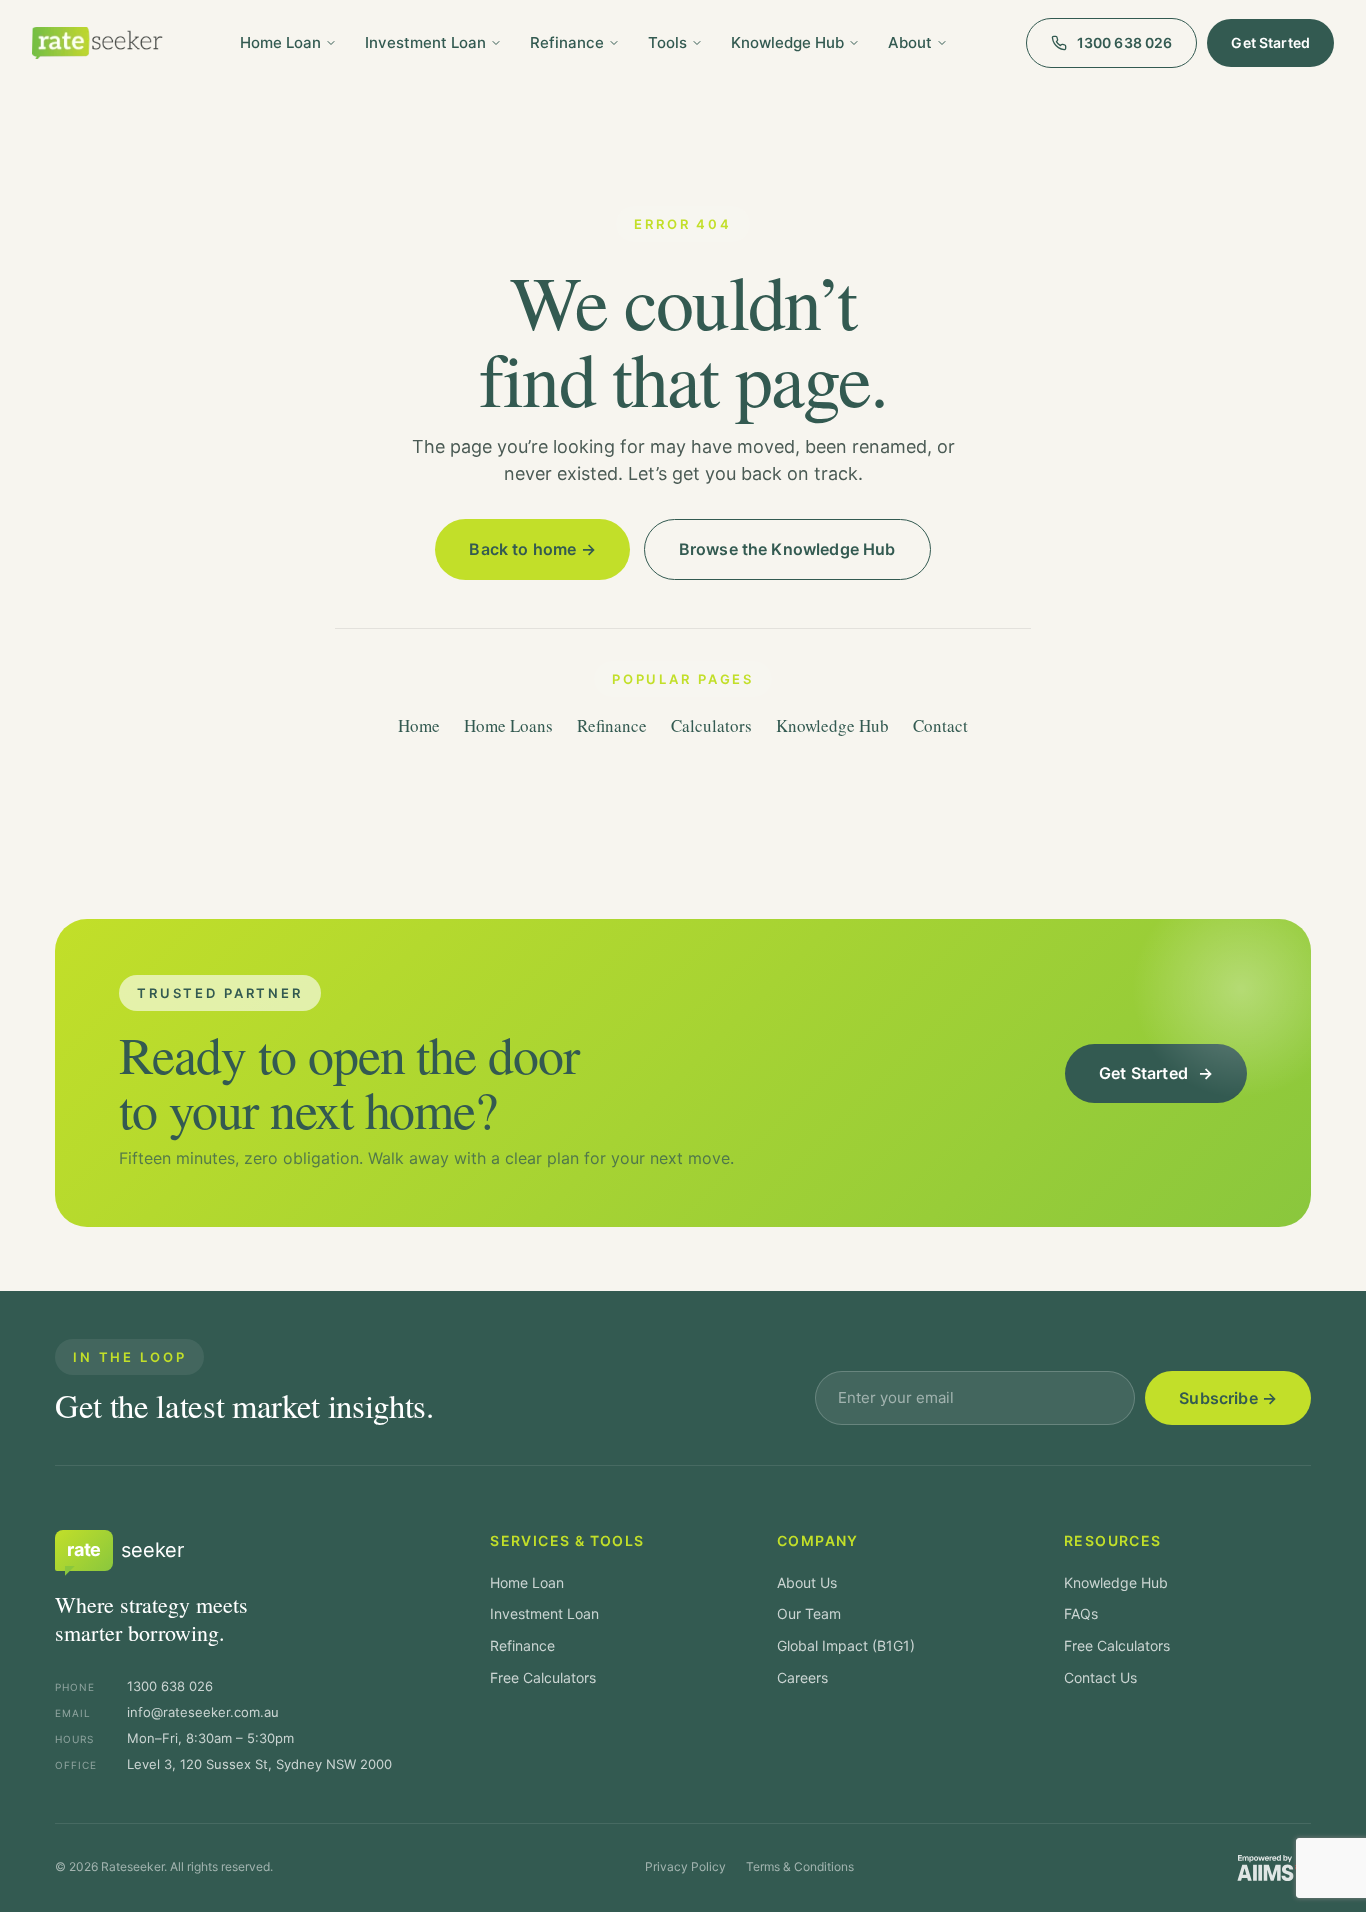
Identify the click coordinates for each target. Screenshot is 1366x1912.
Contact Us (1100, 1677)
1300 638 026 (1125, 42)
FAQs (1081, 1613)
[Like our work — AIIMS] (1268, 1868)
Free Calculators (543, 1677)
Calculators (711, 725)
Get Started (1270, 42)
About (910, 42)
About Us (807, 1582)
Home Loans (508, 725)
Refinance (567, 42)
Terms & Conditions (800, 1866)
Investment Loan (425, 42)
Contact (940, 725)
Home (419, 725)
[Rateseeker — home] (97, 43)
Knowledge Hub (787, 42)
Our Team (809, 1613)
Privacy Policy (685, 1866)
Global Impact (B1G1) (846, 1645)
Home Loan (280, 42)
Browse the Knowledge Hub (787, 549)
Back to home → (532, 549)
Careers (802, 1677)
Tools (667, 42)
